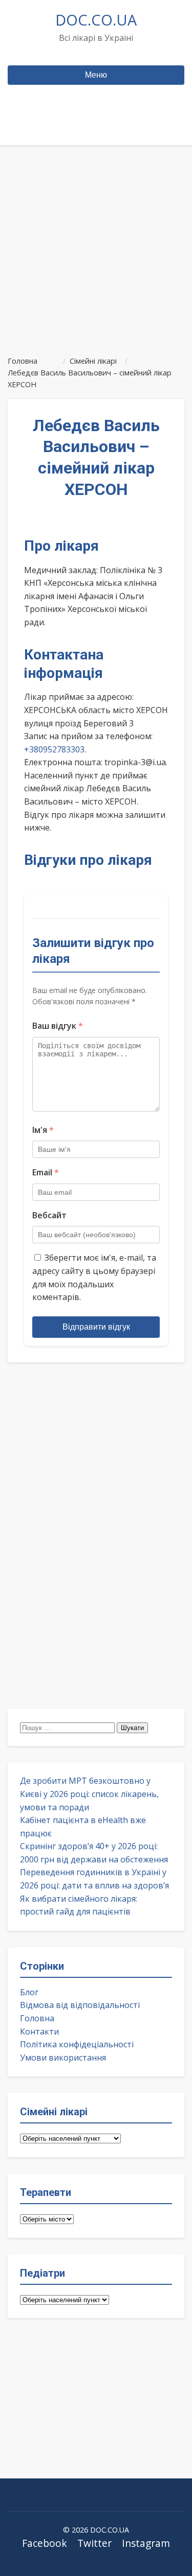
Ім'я (43, 1130)
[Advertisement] (96, 246)
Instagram (146, 2543)
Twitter (94, 2543)
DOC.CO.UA (96, 20)
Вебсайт (49, 1215)
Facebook (45, 2543)
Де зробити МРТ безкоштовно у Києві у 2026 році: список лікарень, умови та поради (89, 1794)
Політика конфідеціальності (77, 2044)
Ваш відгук (58, 1026)
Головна (37, 2018)
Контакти (39, 2031)
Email (46, 1172)
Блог (29, 1992)
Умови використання (63, 2058)
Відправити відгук (96, 1327)
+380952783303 (54, 749)
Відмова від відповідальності (80, 2005)
